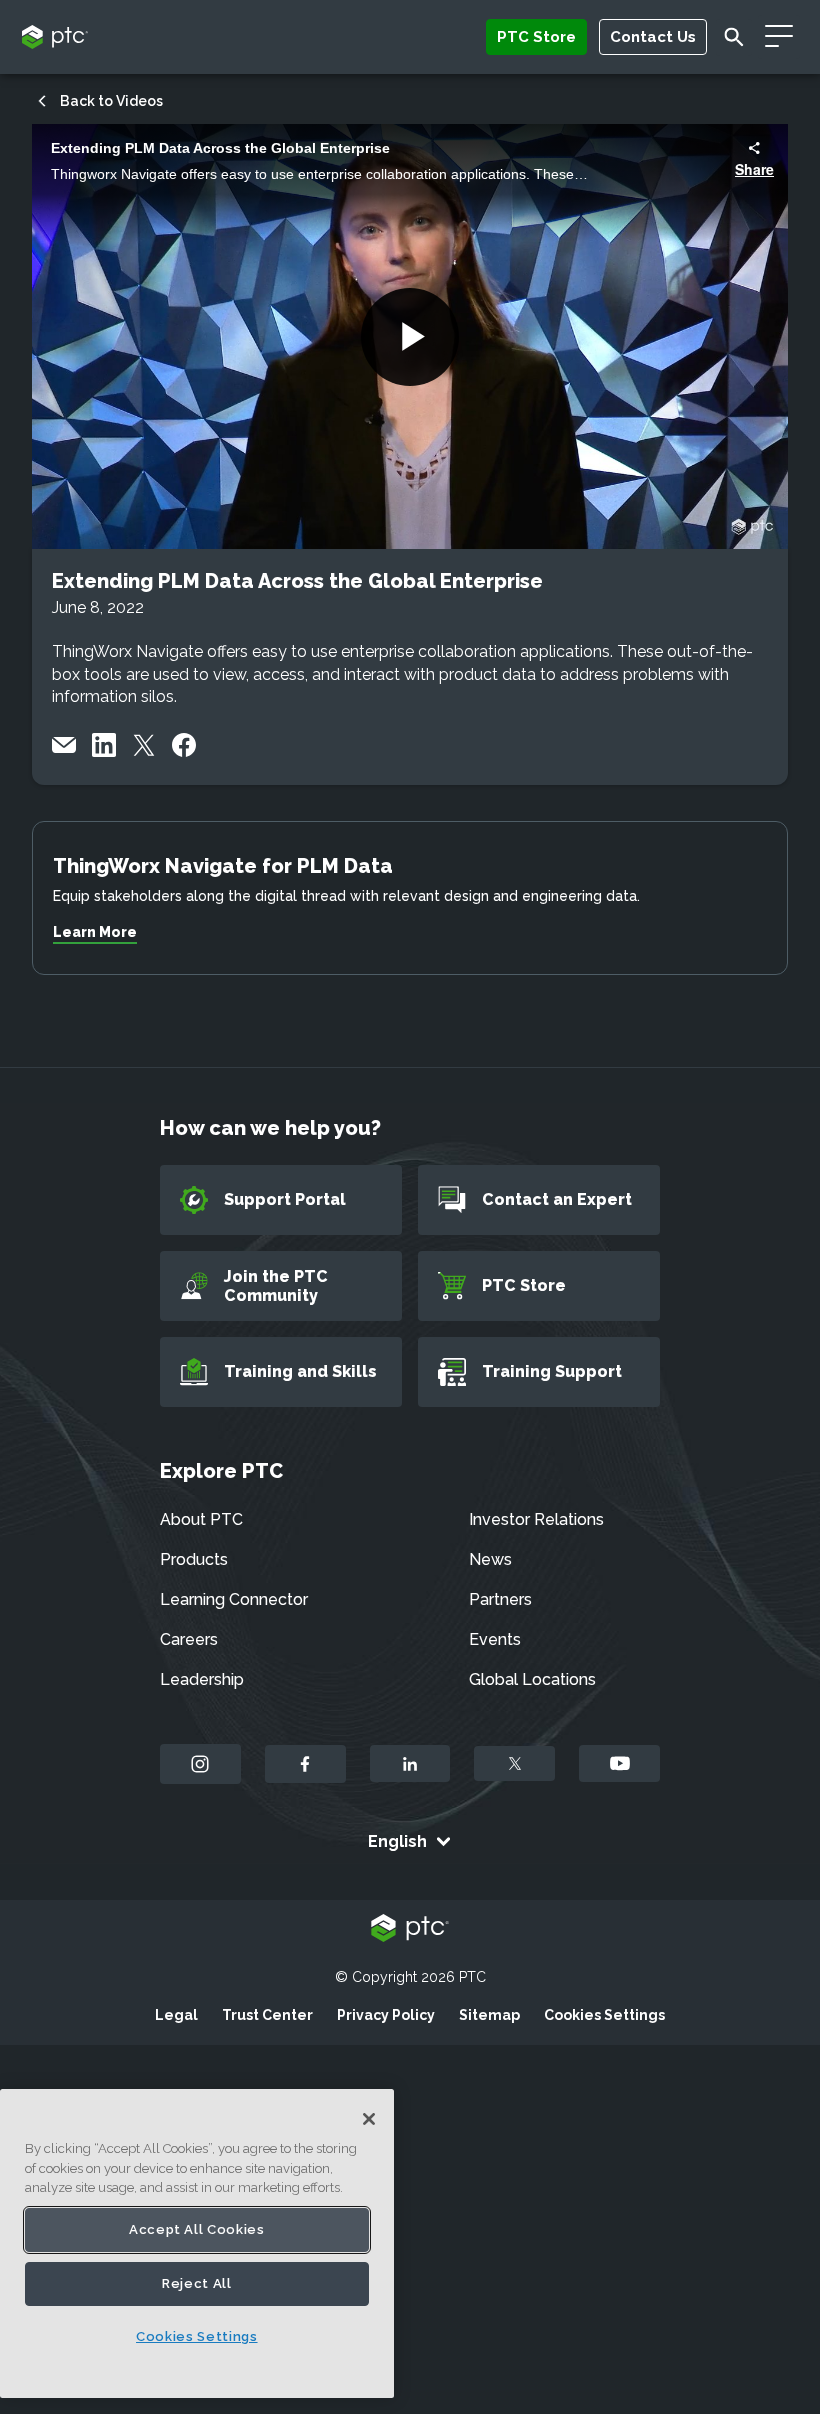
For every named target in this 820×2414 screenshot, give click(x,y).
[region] (197, 2243)
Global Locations (532, 1679)
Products (194, 1559)
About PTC (201, 1519)
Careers (189, 1639)
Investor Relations (536, 1519)
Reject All (197, 2283)
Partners (500, 1599)
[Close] (369, 2119)
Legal (176, 2015)
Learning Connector (234, 1599)
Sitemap (489, 2015)
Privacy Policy (386, 2015)
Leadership (202, 1679)
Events (495, 1639)
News (490, 1559)
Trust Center (267, 2015)
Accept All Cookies (197, 2229)
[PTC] (410, 1929)
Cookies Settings (604, 2015)
